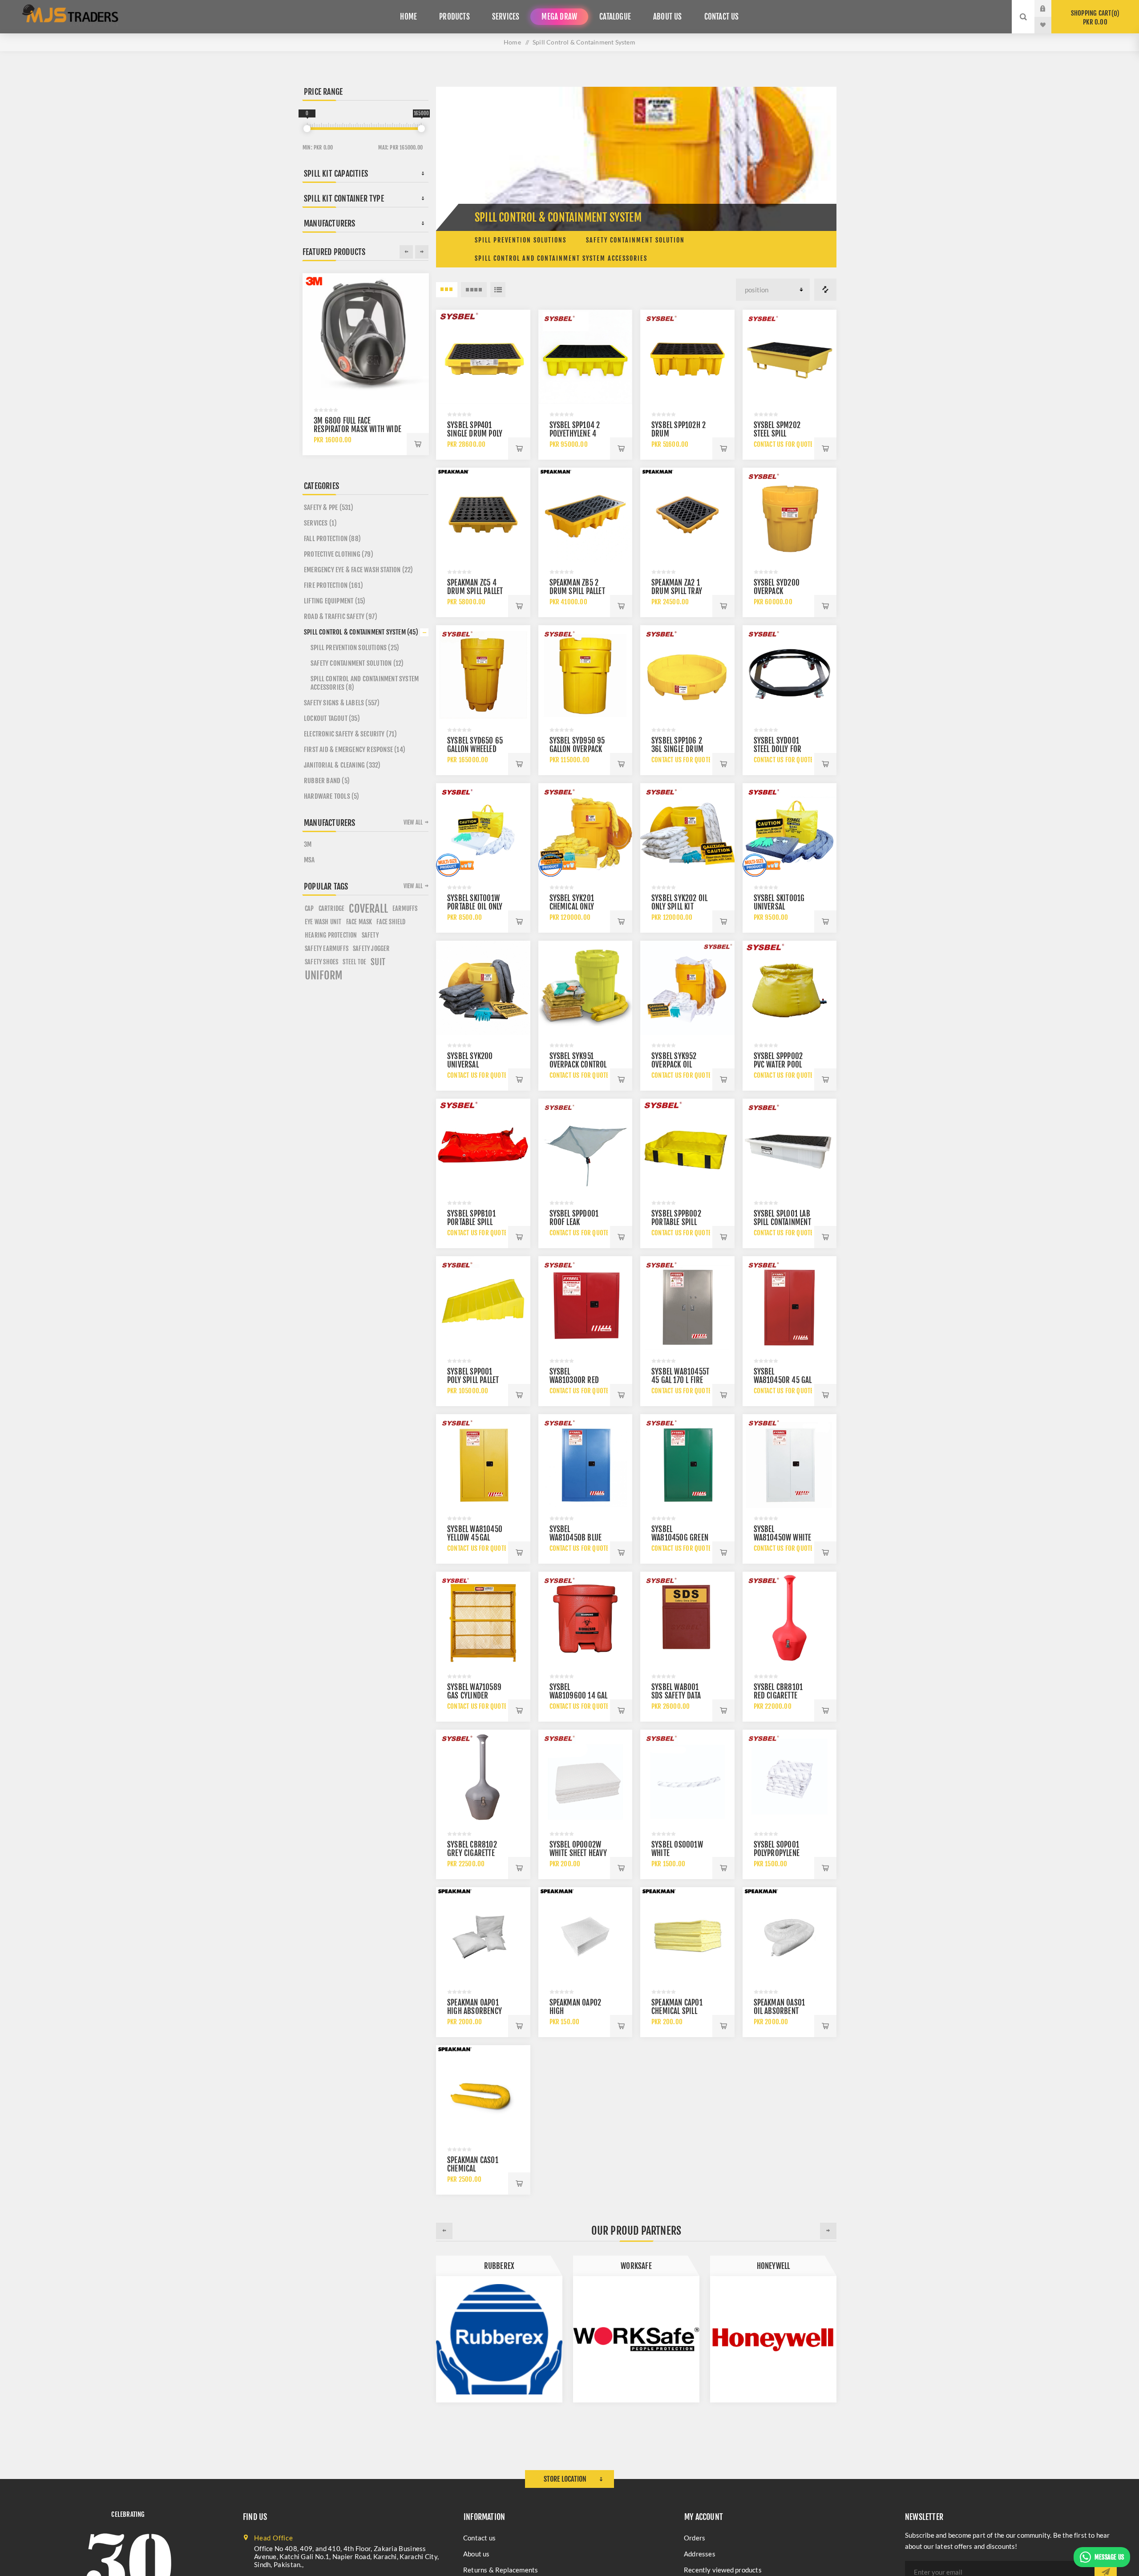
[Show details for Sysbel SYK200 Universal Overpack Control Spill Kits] (483, 988)
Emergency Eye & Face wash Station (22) (359, 570)
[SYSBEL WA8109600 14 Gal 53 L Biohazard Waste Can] (586, 1619)
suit (378, 962)
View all (413, 822)
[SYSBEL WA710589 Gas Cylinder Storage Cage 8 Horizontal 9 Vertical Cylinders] (483, 1619)
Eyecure (773, 2266)
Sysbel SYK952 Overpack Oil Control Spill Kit (678, 1065)
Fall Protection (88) (332, 539)
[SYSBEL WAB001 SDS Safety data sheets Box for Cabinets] (687, 1619)
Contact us (479, 2538)
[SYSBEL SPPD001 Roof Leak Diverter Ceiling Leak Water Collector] (586, 1146)
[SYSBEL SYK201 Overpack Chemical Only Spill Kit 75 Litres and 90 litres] (586, 830)
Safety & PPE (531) (329, 508)
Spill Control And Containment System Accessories (561, 258)
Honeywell (499, 2266)
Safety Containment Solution (635, 240)
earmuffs (405, 908)
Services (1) (320, 523)
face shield (391, 922)
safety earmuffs (327, 948)
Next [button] (828, 2231)
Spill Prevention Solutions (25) (355, 648)
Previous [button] (444, 2231)
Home (512, 42)
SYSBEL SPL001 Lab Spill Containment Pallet (782, 1222)
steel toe (354, 962)
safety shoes (321, 962)
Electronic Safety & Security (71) (351, 734)
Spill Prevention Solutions (521, 240)
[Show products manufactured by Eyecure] (773, 2339)
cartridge (332, 908)
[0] (307, 129)
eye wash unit (323, 922)
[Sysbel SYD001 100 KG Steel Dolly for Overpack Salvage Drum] (790, 672)
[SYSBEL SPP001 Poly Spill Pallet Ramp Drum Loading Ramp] (483, 1303)
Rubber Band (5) (327, 781)
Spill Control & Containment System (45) (361, 632)
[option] (499, 2329)
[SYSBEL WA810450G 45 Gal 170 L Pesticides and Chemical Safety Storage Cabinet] (687, 1461)
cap (309, 908)
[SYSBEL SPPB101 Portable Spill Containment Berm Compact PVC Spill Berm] (483, 1146)
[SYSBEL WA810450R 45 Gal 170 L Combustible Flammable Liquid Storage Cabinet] (790, 1303)
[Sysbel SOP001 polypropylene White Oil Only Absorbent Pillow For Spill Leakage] (790, 1777)
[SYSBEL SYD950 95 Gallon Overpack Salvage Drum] (586, 672)
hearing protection (331, 935)
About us (477, 2554)
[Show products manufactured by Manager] (636, 2339)
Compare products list (825, 290)
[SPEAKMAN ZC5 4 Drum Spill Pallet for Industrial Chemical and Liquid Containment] (483, 515)
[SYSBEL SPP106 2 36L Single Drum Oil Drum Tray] (687, 672)
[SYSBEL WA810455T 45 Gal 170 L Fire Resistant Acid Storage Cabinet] (687, 1303)
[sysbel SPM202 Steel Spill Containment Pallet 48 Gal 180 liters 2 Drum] (790, 357)
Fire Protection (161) (333, 585)
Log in (1050, 8)
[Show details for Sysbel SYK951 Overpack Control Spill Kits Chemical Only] (586, 988)
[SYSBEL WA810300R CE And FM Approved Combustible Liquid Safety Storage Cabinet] (586, 1303)
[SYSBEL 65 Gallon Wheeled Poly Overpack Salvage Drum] (483, 672)
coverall (368, 909)
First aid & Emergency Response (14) (355, 750)
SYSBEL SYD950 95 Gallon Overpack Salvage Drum (577, 749)
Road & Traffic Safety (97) (341, 617)
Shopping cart (1094, 18)
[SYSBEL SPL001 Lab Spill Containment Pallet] (790, 1146)
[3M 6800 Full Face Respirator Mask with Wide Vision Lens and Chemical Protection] (366, 336)
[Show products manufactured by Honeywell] (499, 2339)
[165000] (421, 129)
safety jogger (371, 948)
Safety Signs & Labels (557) (342, 703)
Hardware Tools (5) (332, 796)
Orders (695, 2538)
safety (370, 935)
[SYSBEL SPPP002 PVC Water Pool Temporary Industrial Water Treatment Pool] (790, 988)
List (498, 290)
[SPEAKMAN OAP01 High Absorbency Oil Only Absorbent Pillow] (483, 1934)
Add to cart (519, 449)
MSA (309, 860)
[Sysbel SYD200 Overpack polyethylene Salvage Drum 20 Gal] (790, 515)
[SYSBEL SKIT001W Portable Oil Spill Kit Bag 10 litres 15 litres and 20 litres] (483, 830)
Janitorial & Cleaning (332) (342, 765)
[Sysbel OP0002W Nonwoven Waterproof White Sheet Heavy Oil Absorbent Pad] (586, 1777)
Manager (636, 2266)
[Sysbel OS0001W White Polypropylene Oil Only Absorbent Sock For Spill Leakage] (687, 1777)
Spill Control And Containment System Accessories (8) (365, 683)
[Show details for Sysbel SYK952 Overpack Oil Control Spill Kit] (687, 988)
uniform (324, 975)
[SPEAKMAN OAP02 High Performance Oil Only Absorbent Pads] (586, 1934)
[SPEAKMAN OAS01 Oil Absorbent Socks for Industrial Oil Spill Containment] (790, 1934)
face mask (359, 922)
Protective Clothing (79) (339, 554)
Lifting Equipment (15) (335, 601)
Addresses (700, 2554)
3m (308, 844)
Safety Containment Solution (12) (357, 663)
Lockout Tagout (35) (332, 718)
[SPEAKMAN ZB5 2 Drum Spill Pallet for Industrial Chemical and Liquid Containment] (586, 515)
